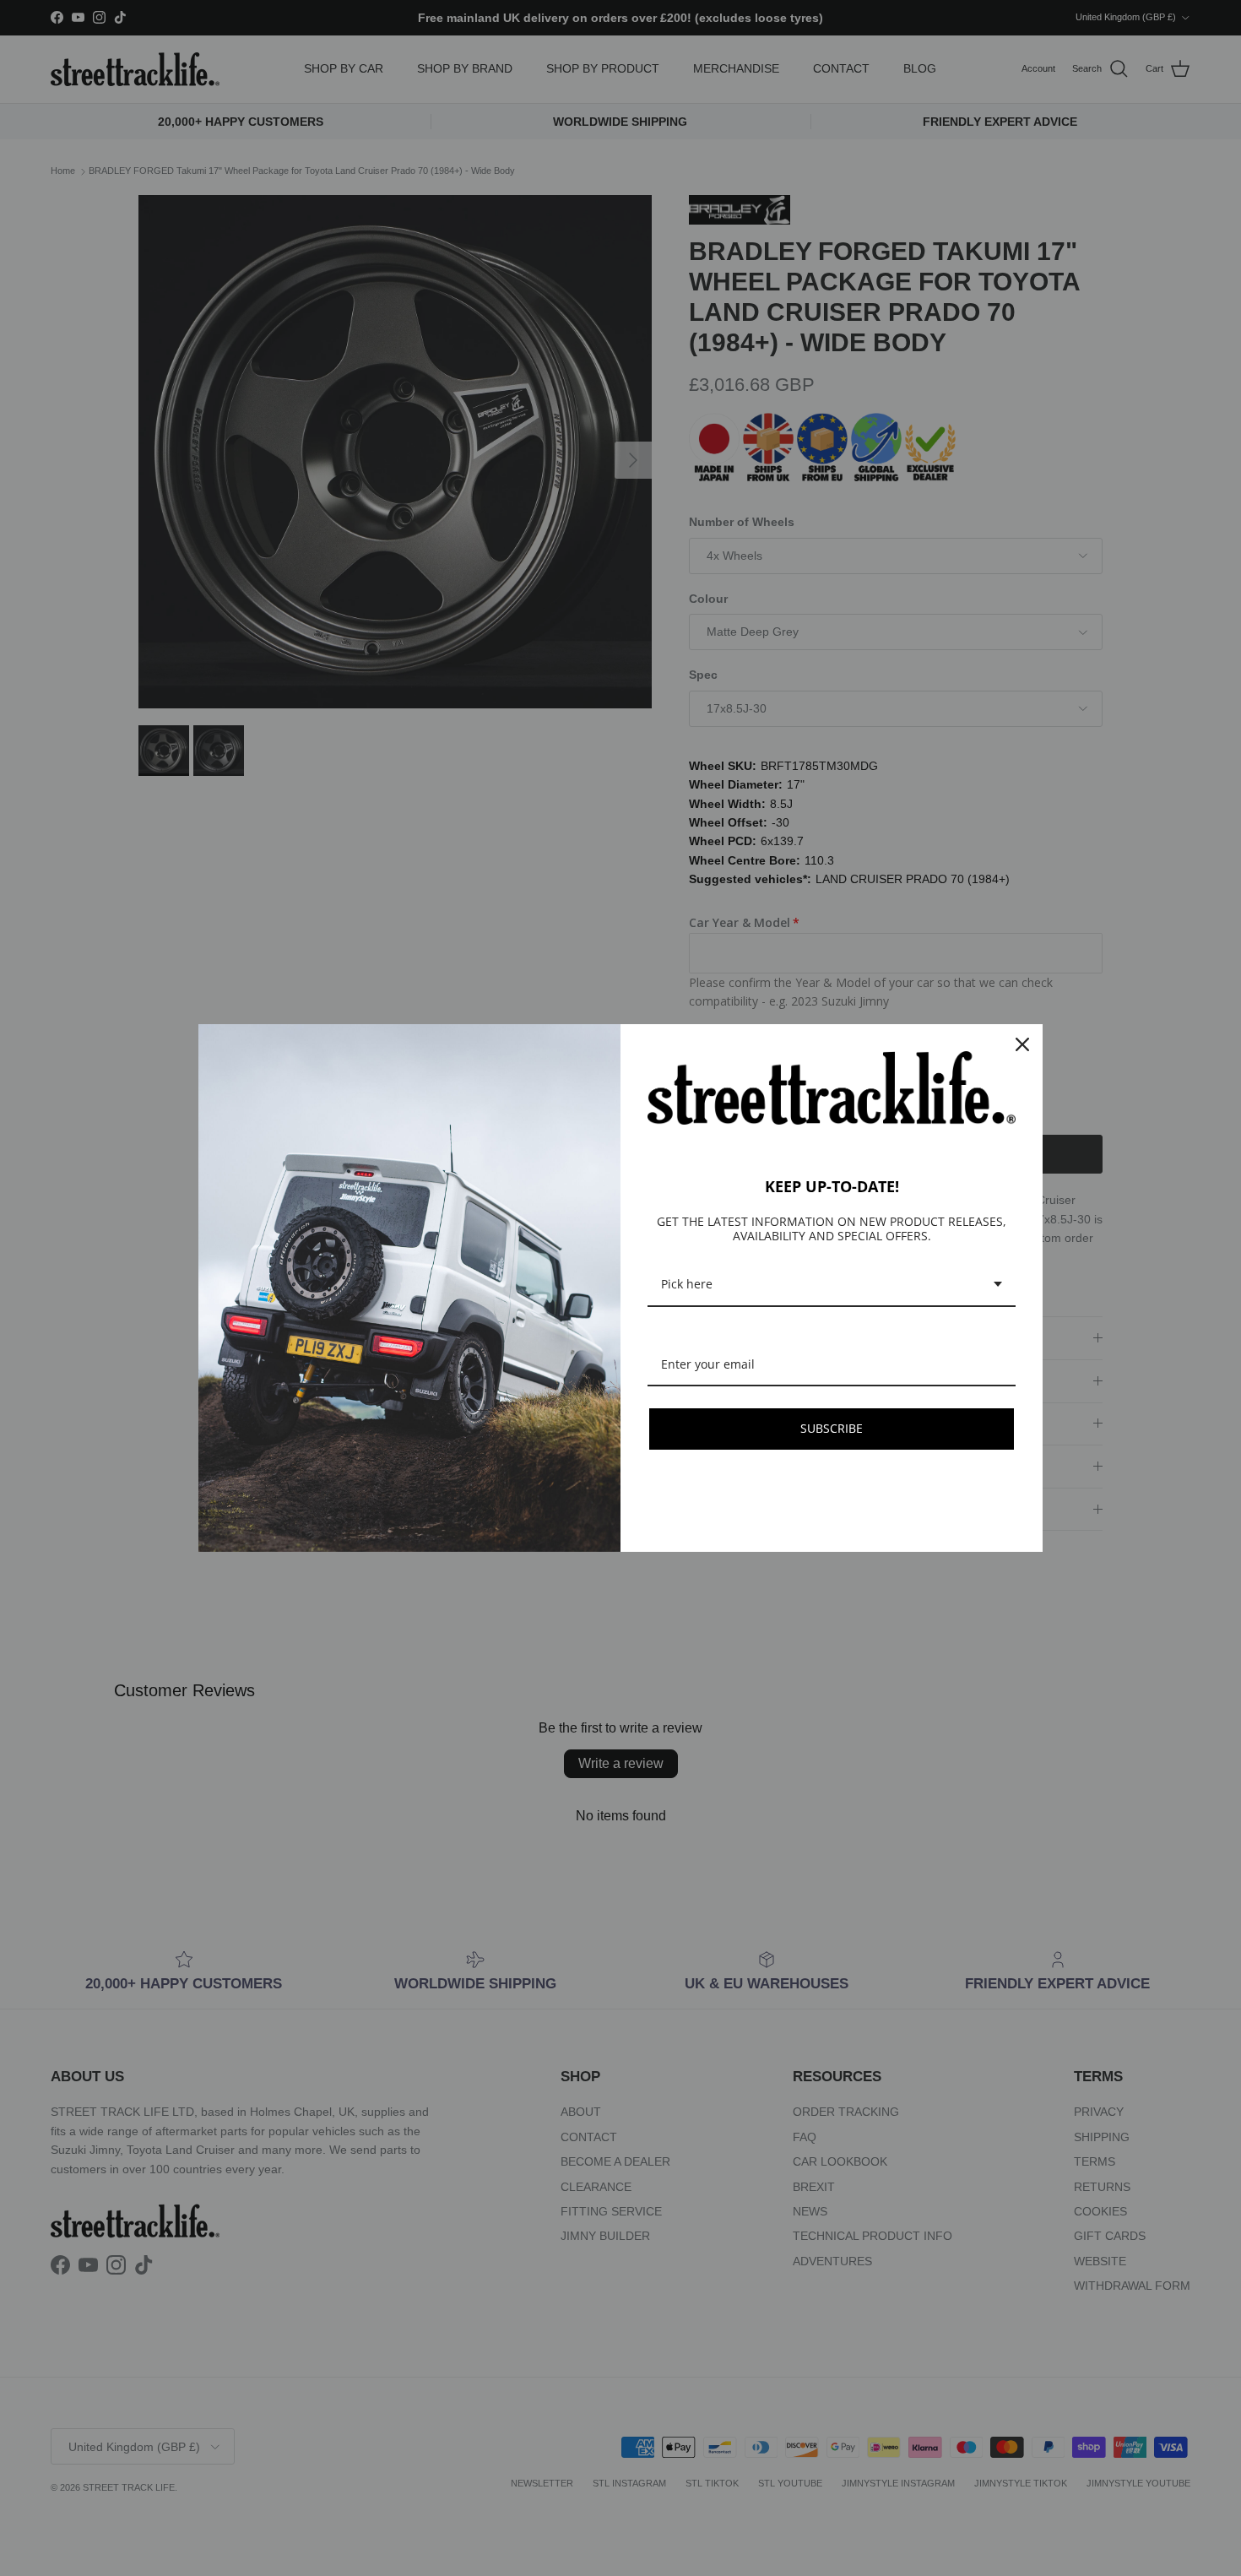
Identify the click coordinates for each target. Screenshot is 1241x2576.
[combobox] (832, 1285)
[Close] (1022, 1044)
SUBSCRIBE (832, 1428)
